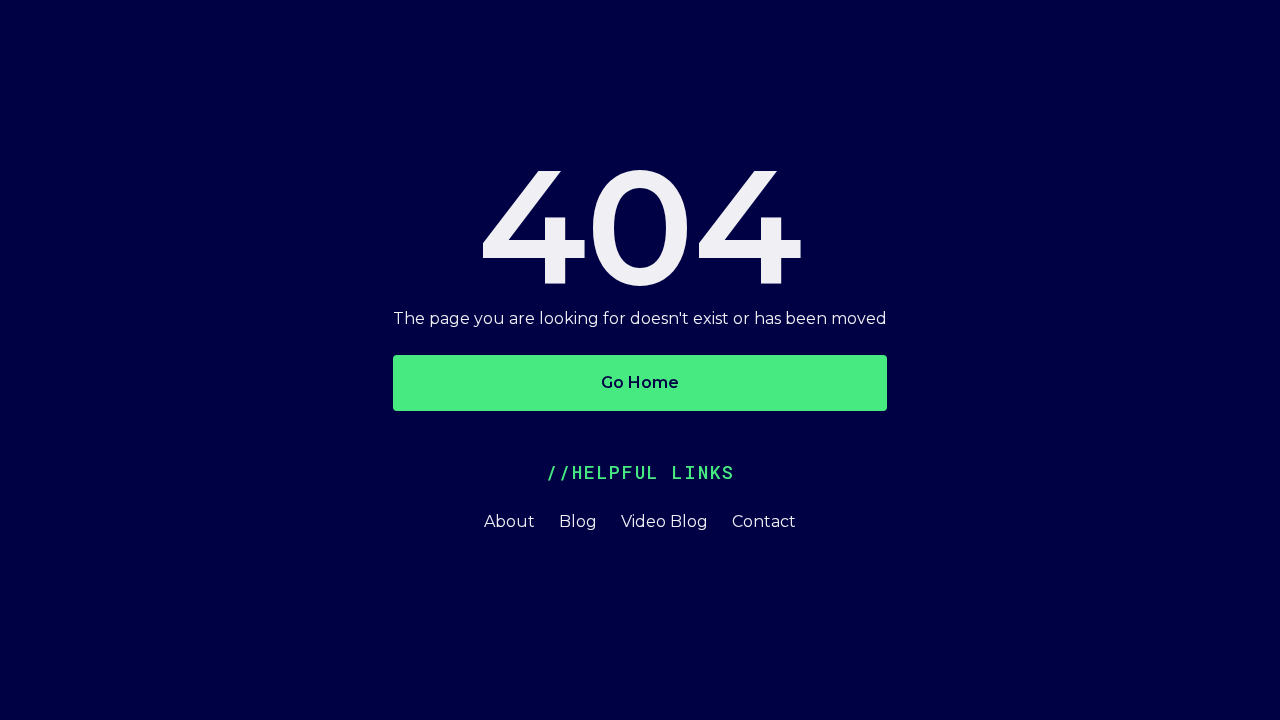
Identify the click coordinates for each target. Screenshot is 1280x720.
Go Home (640, 382)
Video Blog (664, 521)
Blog (578, 521)
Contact (764, 521)
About (509, 521)
